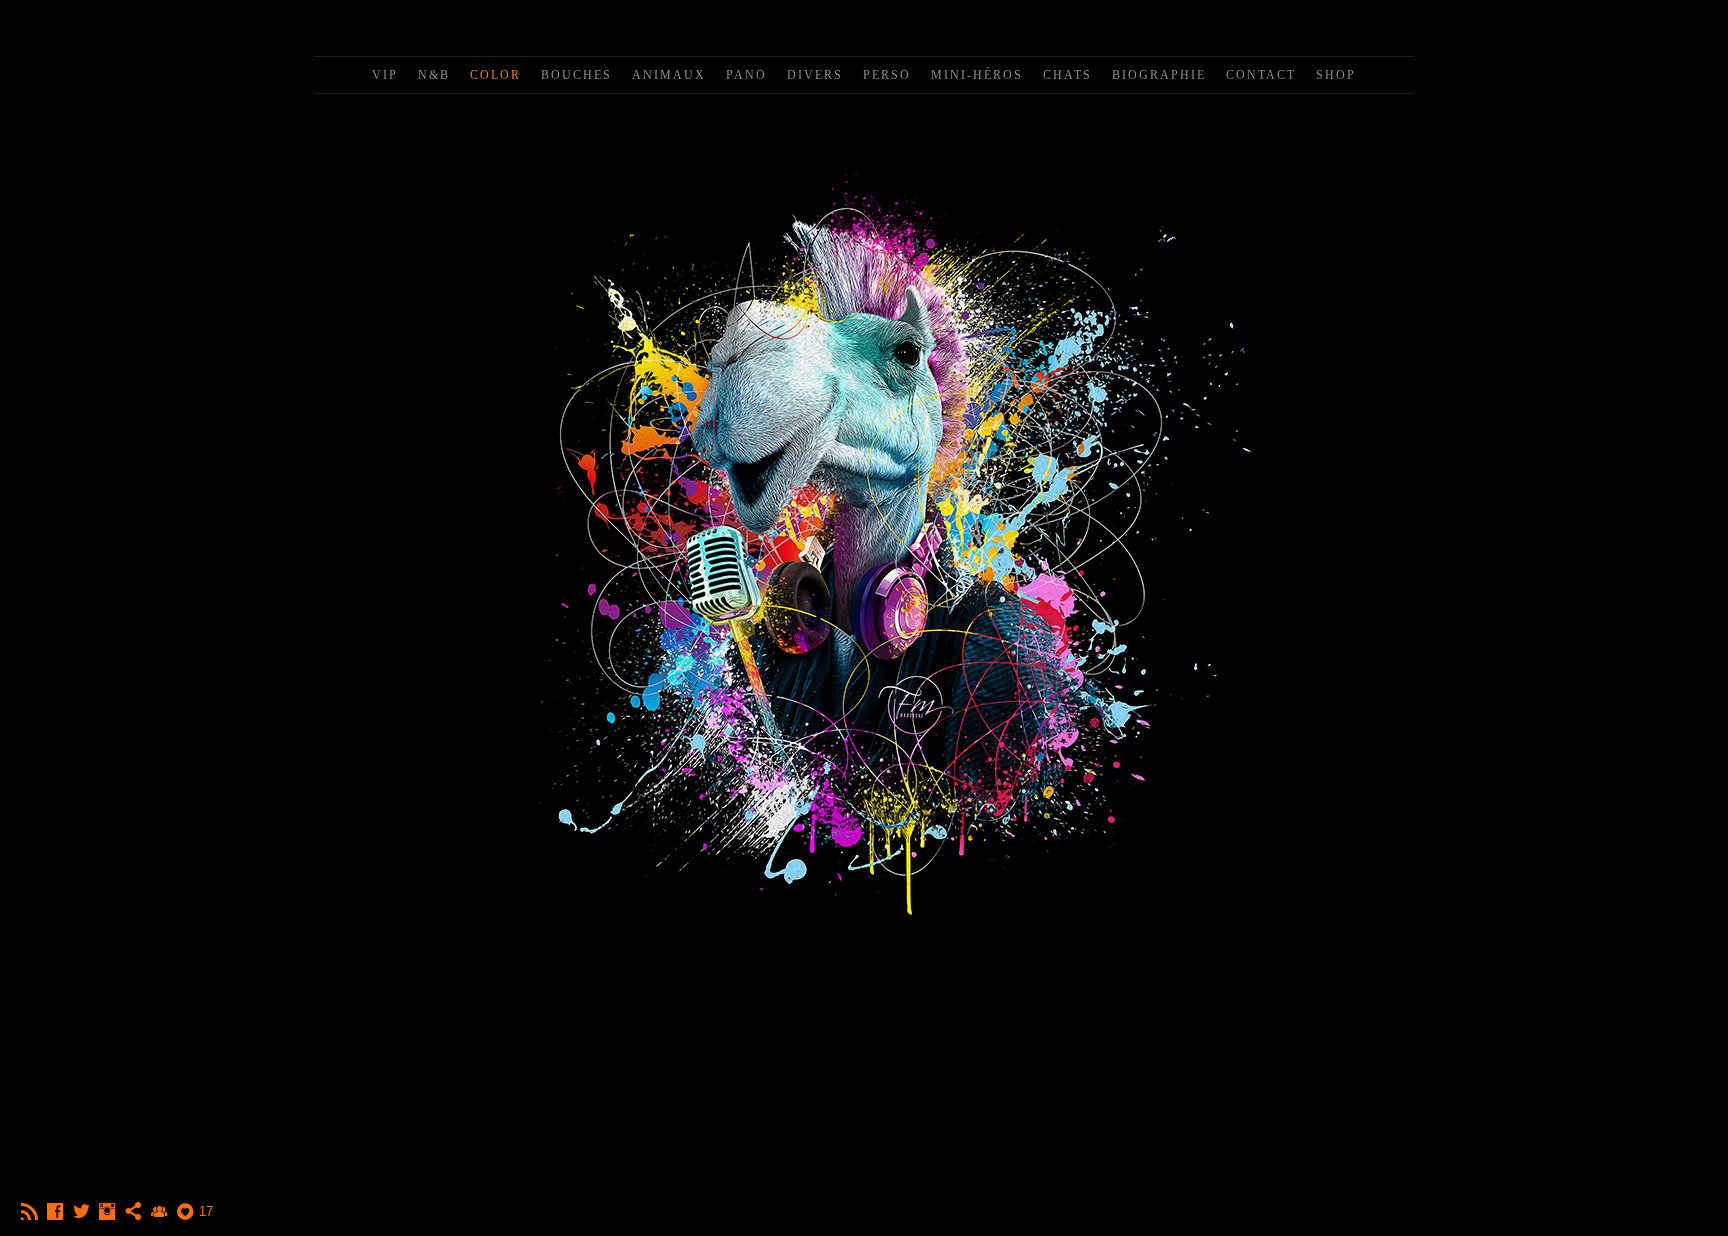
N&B (434, 75)
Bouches (576, 75)
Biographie (1159, 75)
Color (495, 75)
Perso (887, 75)
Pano (746, 75)
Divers (815, 75)
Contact (1261, 75)
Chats (1067, 75)
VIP (385, 75)
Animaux (669, 75)
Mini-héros (977, 75)
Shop (1336, 75)
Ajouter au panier (864, 1031)
